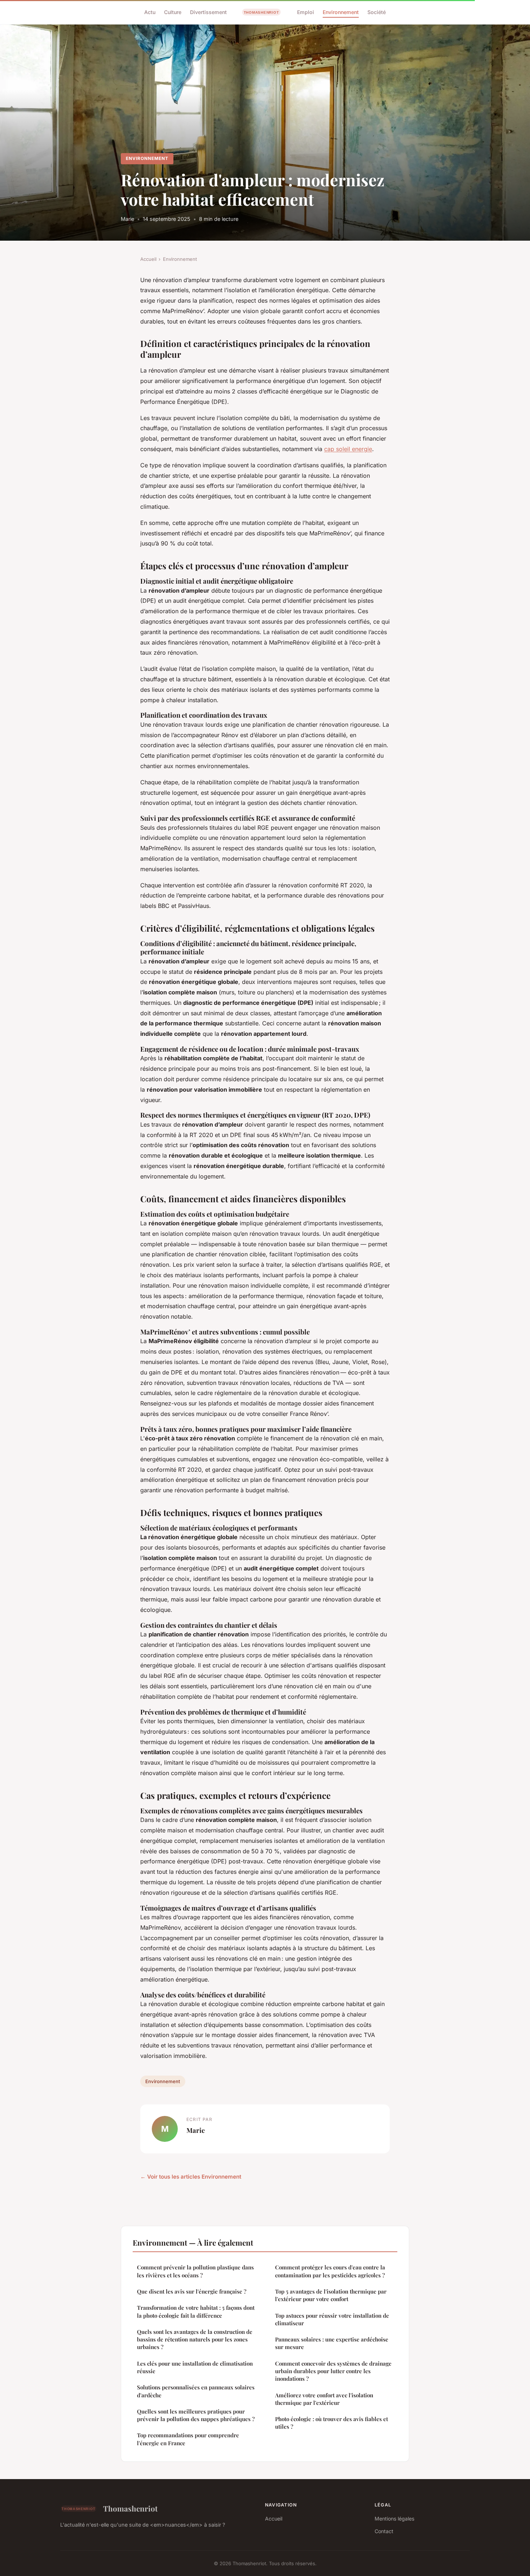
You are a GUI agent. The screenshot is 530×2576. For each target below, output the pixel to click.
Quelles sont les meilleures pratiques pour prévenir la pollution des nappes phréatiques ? (196, 2415)
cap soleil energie (348, 449)
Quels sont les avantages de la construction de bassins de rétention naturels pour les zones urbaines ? (195, 2339)
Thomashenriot (130, 2508)
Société (377, 12)
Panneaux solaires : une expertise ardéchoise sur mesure (332, 2343)
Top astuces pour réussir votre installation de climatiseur (332, 2319)
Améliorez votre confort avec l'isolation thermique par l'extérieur (324, 2399)
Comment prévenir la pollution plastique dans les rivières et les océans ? (195, 2271)
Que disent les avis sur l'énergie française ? (192, 2291)
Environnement (341, 12)
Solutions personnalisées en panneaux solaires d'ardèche (196, 2391)
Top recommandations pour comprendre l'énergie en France (188, 2439)
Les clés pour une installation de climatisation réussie (195, 2367)
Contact (384, 2531)
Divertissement (208, 12)
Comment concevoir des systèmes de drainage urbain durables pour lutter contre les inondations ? (333, 2371)
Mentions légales (394, 2519)
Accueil (148, 259)
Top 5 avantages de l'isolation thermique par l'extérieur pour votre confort (331, 2295)
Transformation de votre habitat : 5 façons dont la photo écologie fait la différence (196, 2311)
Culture (173, 12)
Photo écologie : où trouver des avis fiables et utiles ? (332, 2423)
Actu (150, 12)
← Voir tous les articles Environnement (191, 2177)
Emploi (306, 12)
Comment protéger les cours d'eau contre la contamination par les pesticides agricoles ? (330, 2271)
